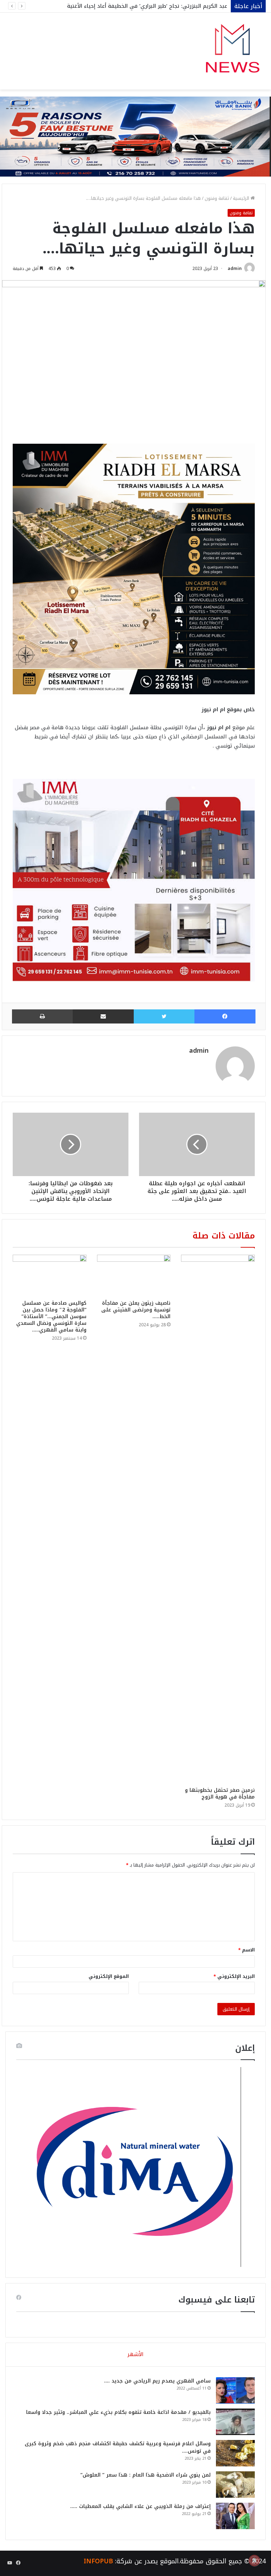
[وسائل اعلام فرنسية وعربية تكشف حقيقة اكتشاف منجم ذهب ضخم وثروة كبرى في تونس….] (235, 2453)
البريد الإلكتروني (234, 1976)
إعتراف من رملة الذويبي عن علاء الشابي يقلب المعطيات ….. (140, 2506)
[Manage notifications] (254, 2560)
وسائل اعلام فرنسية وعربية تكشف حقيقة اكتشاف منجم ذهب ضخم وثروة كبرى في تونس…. (118, 2447)
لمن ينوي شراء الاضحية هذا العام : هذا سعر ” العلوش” (146, 2475)
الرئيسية (242, 198)
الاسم (246, 1950)
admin (235, 269)
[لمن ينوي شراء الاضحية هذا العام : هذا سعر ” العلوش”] (235, 2485)
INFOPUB (98, 2561)
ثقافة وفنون (217, 198)
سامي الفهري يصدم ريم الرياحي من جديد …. (157, 2381)
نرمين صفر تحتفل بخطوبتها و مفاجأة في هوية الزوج (220, 1794)
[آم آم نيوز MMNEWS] (232, 51)
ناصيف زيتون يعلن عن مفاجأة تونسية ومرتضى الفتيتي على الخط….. (136, 1310)
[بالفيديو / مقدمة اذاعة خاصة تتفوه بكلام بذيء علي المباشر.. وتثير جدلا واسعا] (235, 2422)
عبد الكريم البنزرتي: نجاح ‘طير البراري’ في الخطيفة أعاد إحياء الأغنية (147, 6)
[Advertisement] (135, 142)
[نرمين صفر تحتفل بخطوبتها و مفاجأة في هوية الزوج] (218, 1519)
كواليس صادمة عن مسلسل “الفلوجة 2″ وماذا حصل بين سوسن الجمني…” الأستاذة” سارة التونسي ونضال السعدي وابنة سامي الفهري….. (51, 1317)
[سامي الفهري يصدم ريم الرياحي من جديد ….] (235, 2390)
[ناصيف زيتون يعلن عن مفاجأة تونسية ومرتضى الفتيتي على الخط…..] (134, 1275)
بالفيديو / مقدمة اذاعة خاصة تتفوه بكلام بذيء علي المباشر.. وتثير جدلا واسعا (118, 2412)
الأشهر (135, 2354)
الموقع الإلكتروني (109, 1976)
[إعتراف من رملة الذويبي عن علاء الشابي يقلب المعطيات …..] (235, 2516)
